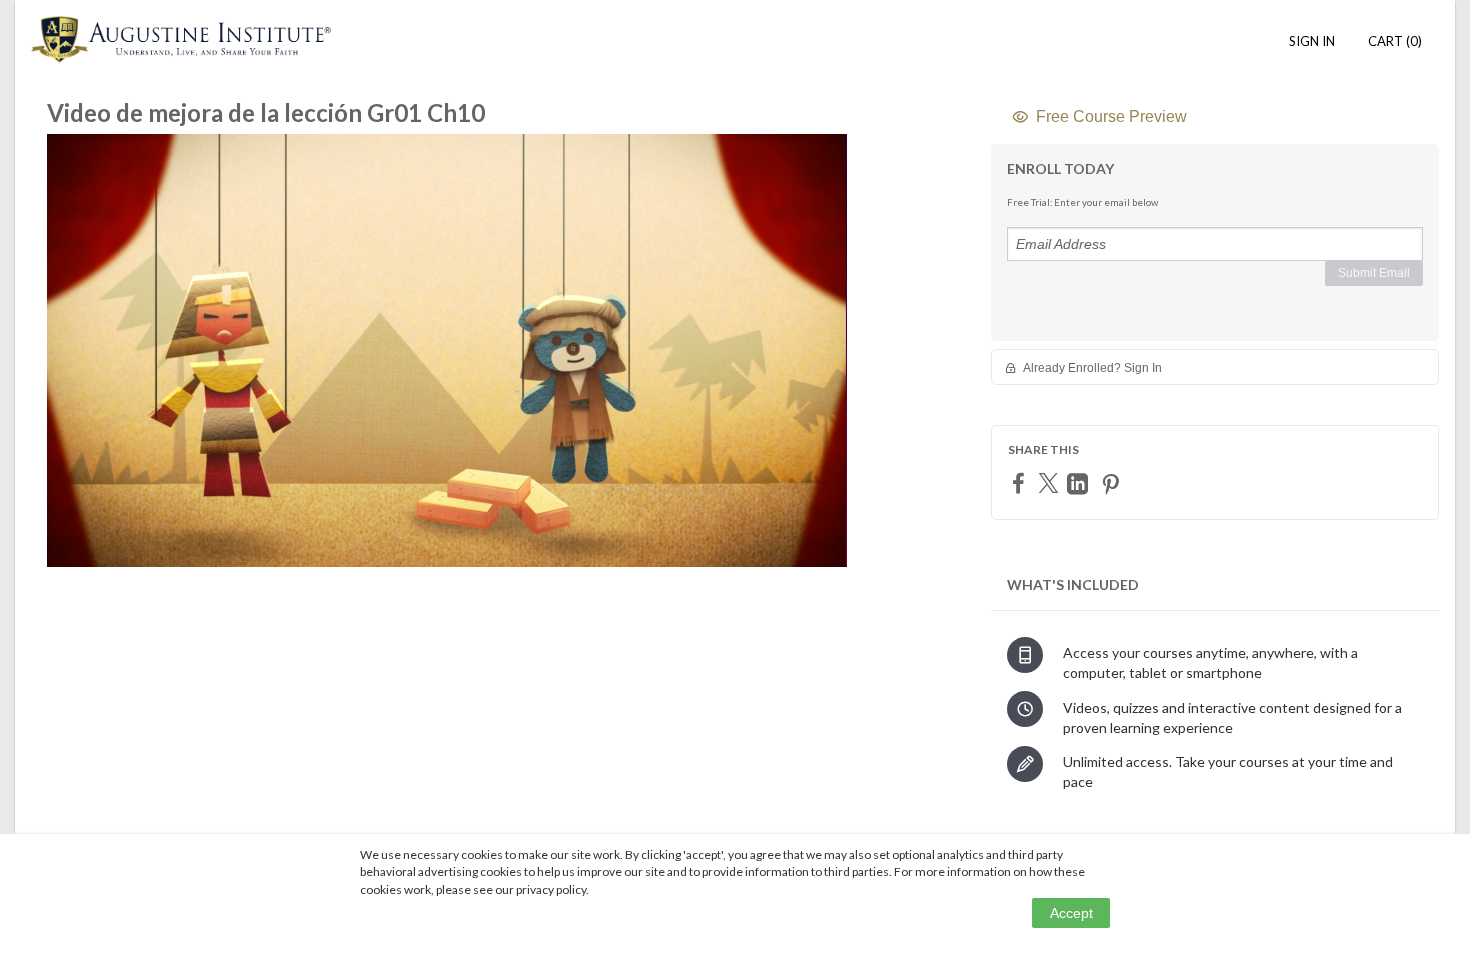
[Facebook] (1021, 482)
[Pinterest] (1113, 483)
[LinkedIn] (1080, 483)
